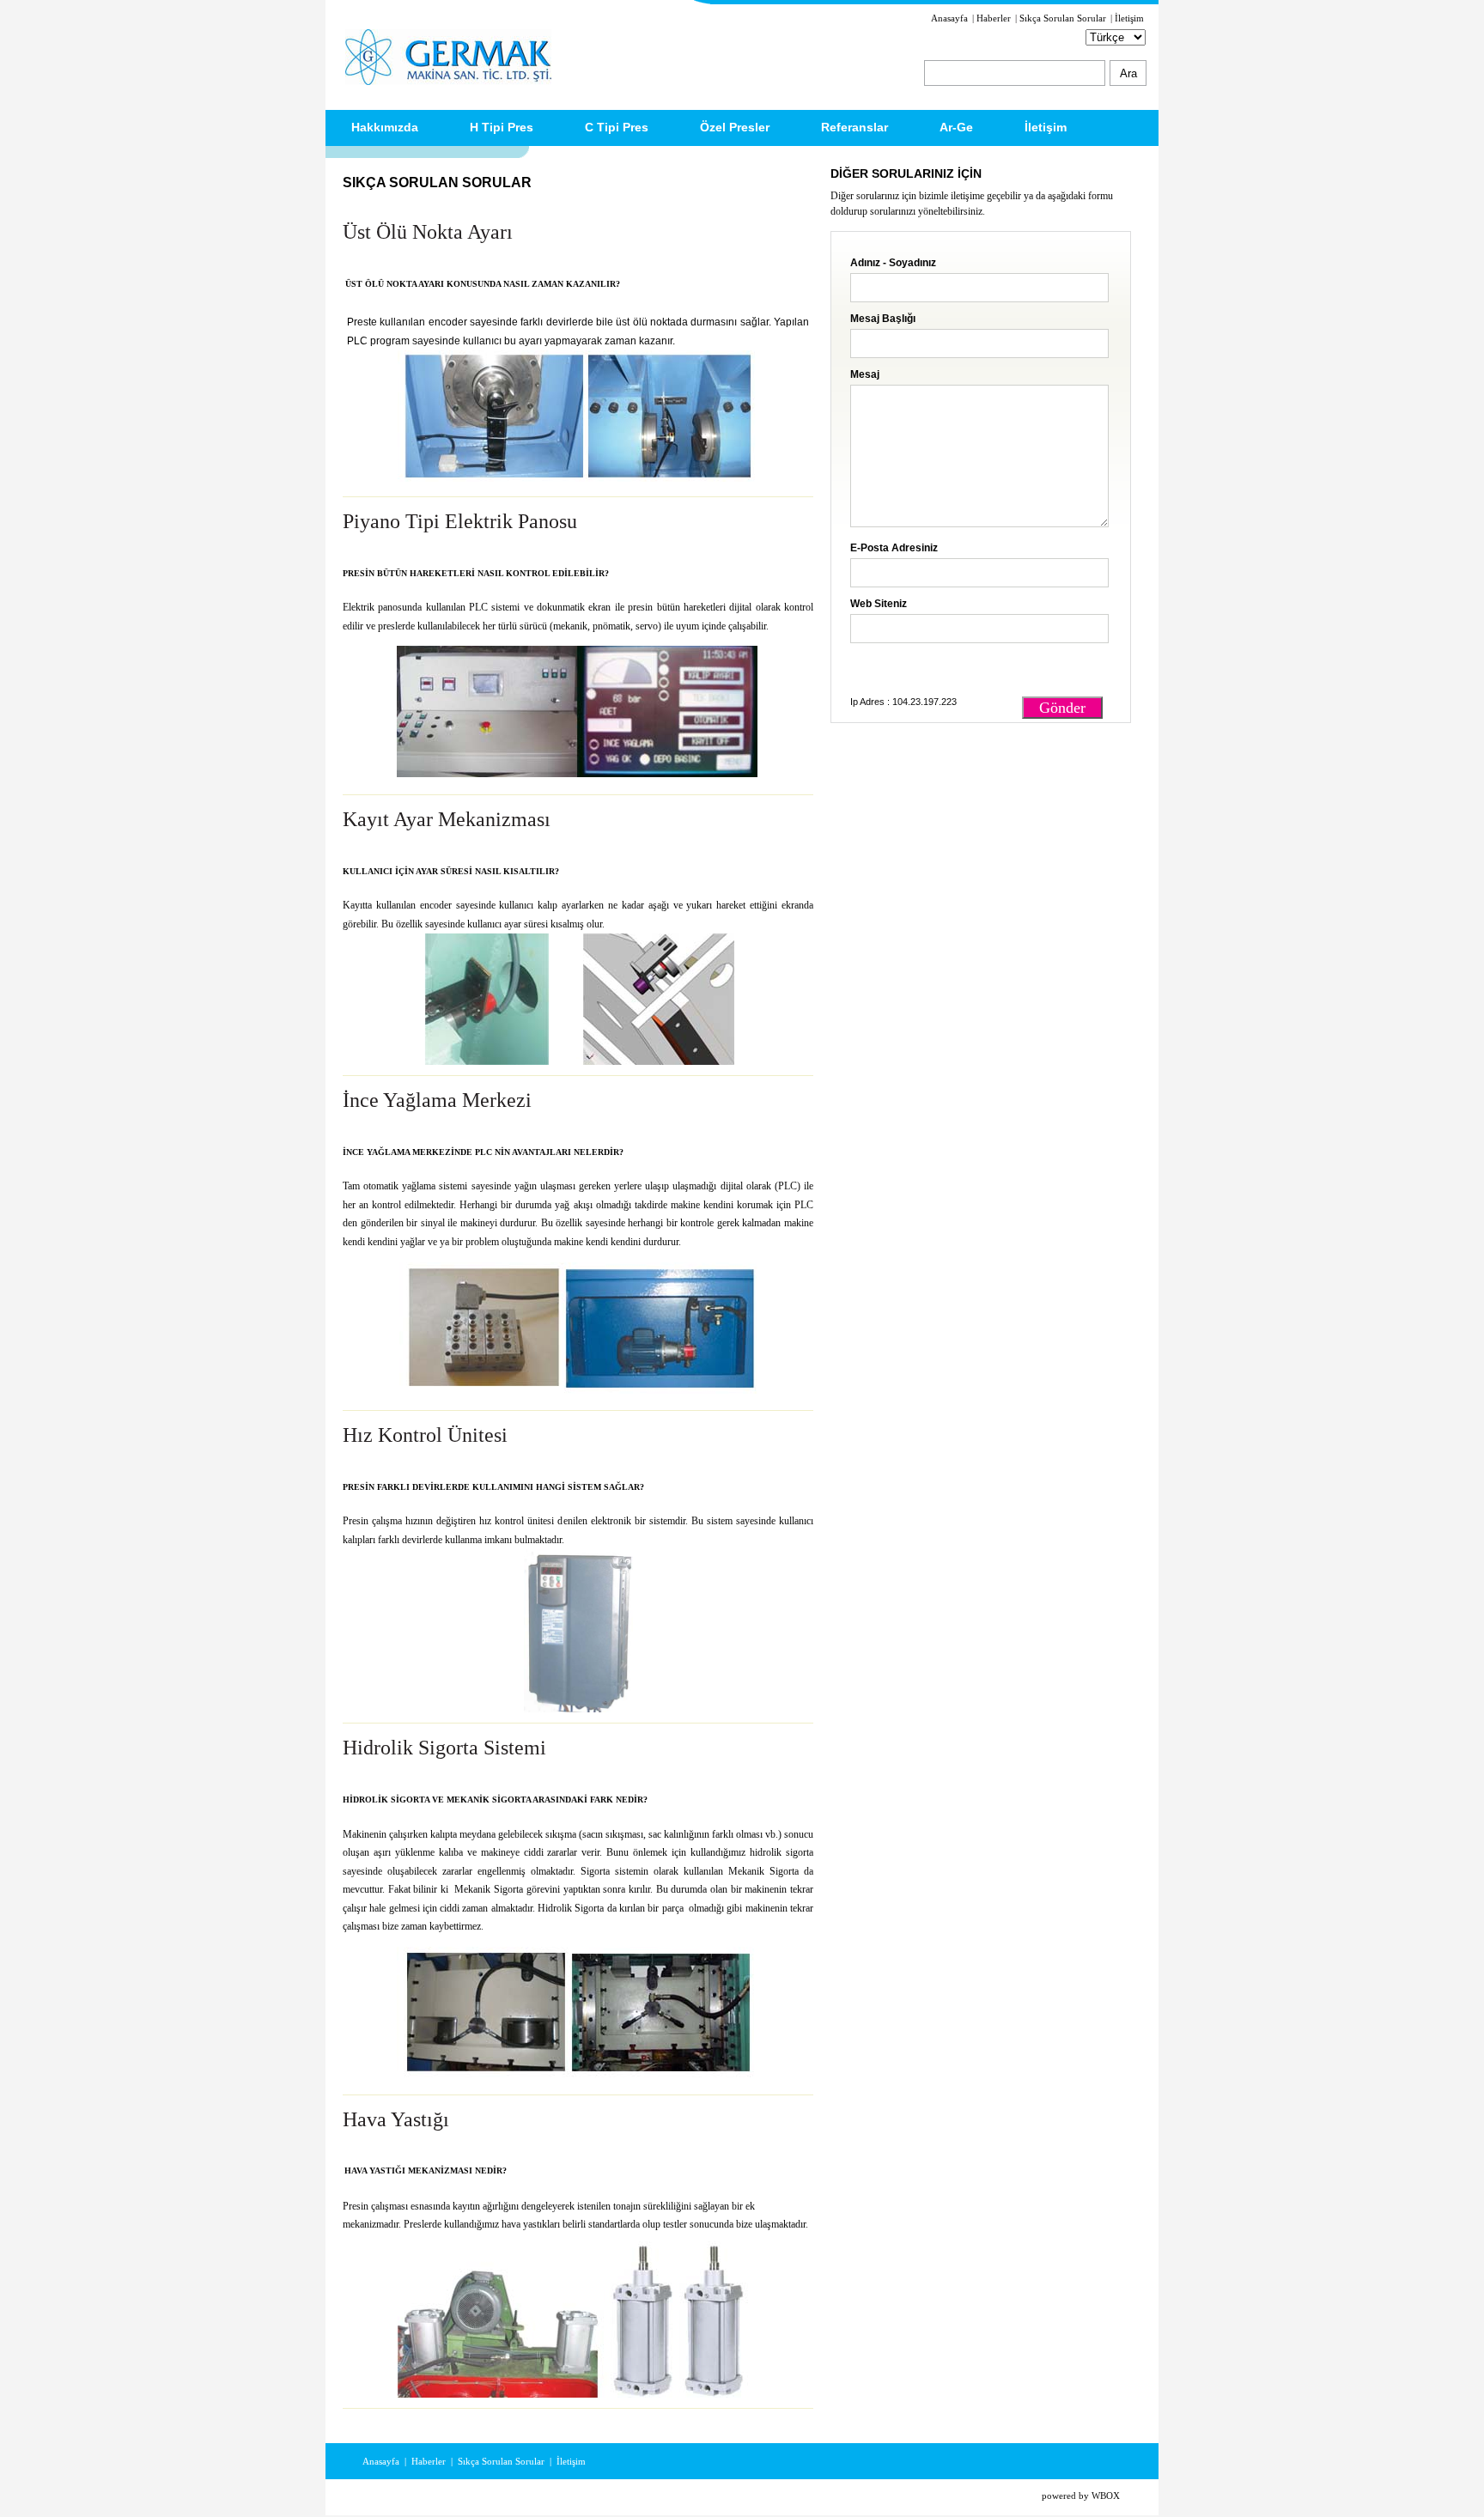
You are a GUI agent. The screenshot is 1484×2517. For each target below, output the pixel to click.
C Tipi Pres (617, 127)
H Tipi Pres (502, 127)
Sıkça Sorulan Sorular (1063, 18)
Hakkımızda (385, 127)
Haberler (994, 18)
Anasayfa (949, 18)
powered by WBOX (1081, 2496)
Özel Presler (735, 127)
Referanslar (855, 127)
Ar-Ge (956, 127)
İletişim (1129, 18)
